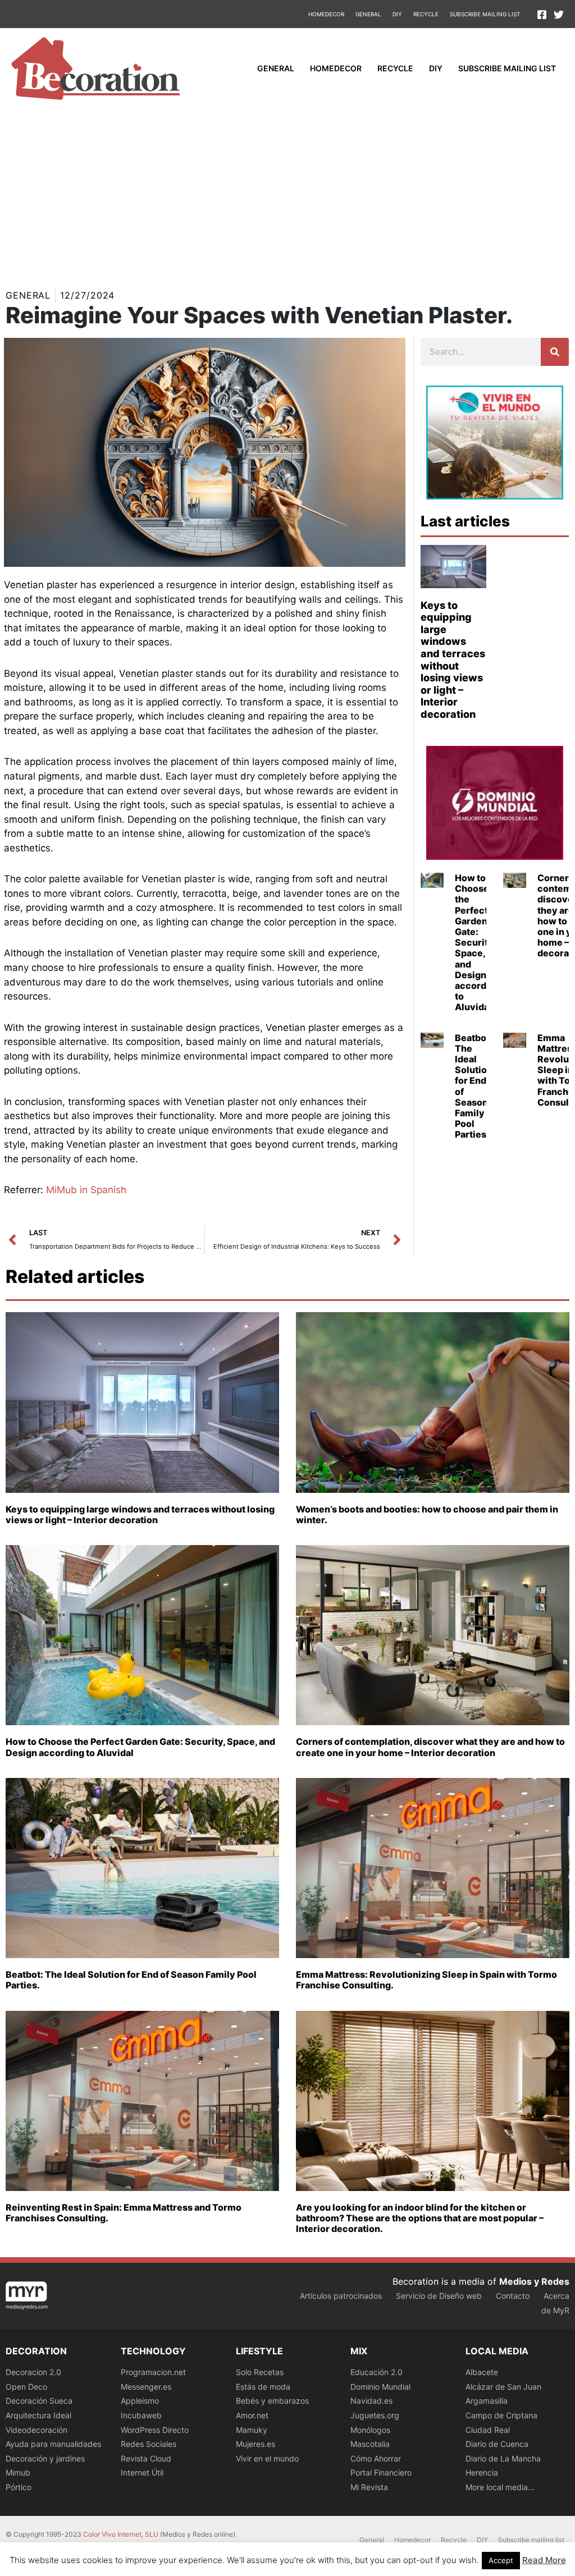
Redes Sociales (149, 2444)
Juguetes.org (375, 2415)
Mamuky (252, 2430)
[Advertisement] (287, 193)
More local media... (500, 2487)
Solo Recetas (260, 2372)
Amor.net (252, 2415)
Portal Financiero (381, 2472)
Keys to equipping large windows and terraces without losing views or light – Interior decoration (453, 660)
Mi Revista (369, 2487)
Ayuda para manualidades (53, 2444)
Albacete (482, 2372)
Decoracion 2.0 (33, 2372)
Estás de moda (263, 2387)
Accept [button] (501, 2560)
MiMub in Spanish (86, 1190)
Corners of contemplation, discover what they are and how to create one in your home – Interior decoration (430, 1747)
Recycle (426, 14)
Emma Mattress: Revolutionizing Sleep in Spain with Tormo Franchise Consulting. (426, 1980)
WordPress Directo (155, 2430)
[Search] (555, 352)
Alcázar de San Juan (503, 2387)
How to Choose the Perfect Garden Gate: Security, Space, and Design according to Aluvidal (478, 942)
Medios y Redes (534, 2281)
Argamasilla (487, 2401)
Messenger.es (146, 2387)
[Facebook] (542, 15)
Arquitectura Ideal (38, 2415)
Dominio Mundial (380, 2387)
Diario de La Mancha (503, 2458)
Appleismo (140, 2401)
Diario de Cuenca (497, 2444)
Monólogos (370, 2430)
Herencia (482, 2472)
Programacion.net (153, 2372)
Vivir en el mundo (267, 2458)
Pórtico (19, 2487)
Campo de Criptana (501, 2415)
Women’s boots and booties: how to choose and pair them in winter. (427, 1514)
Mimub (18, 2472)
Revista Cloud (146, 2458)
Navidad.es (371, 2401)
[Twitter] (559, 15)
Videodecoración (36, 2430)
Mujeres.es (255, 2444)
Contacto (513, 2296)
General (368, 14)
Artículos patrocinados (341, 2296)
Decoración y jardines (45, 2458)
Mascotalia (370, 2444)
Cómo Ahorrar (376, 2458)
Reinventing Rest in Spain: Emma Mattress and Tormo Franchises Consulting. (124, 2213)
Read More (544, 2560)
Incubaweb (141, 2415)
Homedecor (326, 14)
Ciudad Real (488, 2430)
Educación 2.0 (377, 2372)
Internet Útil (142, 2472)
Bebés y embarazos (272, 2401)
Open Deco (26, 2387)
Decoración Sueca (39, 2401)
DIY (397, 14)
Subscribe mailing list (485, 14)
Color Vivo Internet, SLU (121, 2534)
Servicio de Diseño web (439, 2296)
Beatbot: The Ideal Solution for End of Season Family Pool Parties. (474, 1086)
